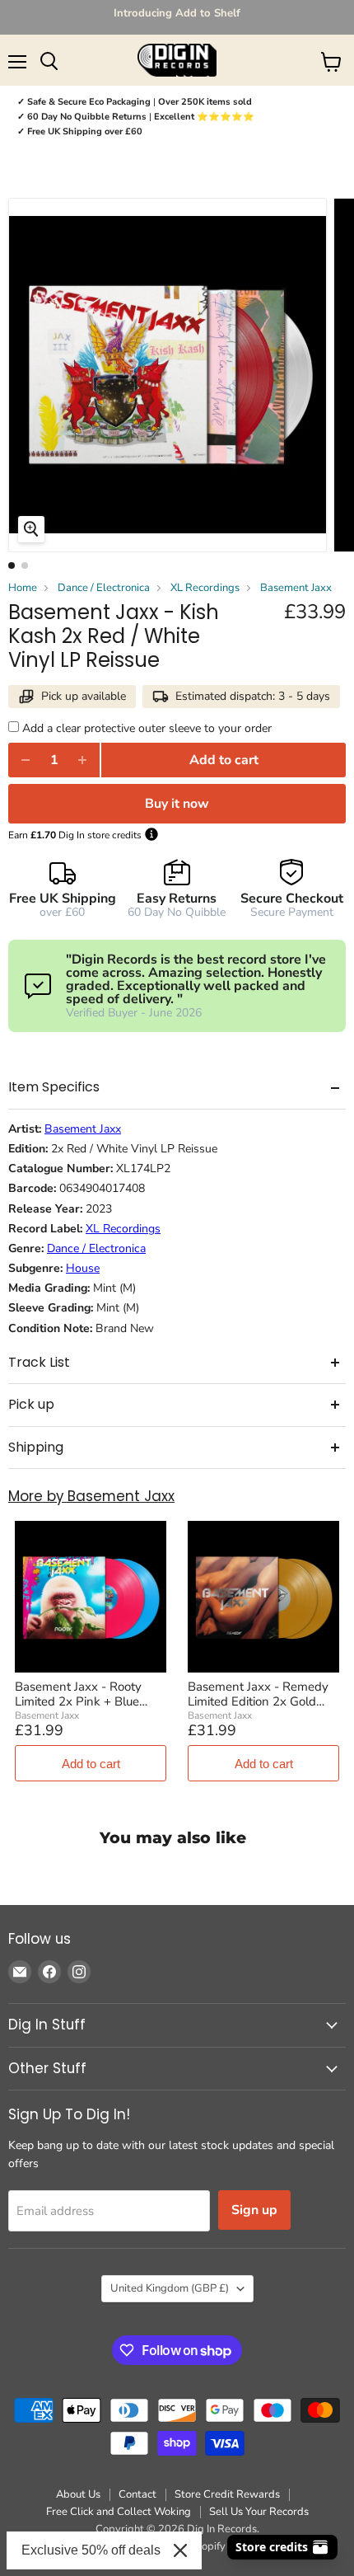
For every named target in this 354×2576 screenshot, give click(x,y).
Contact (137, 2494)
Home (23, 588)
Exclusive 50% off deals (91, 2550)
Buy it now (177, 804)
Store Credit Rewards (227, 2494)
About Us (78, 2494)
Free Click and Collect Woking (119, 2512)
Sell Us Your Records (259, 2512)
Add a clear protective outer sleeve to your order (147, 728)
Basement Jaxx (296, 588)
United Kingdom (170, 2288)
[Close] (180, 2550)
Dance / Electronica (104, 588)
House (83, 1269)
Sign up (254, 2210)
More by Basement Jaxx (91, 1497)
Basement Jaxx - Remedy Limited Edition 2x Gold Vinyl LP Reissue (258, 1694)
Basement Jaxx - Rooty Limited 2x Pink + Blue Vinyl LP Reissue (78, 1694)
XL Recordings (205, 588)
